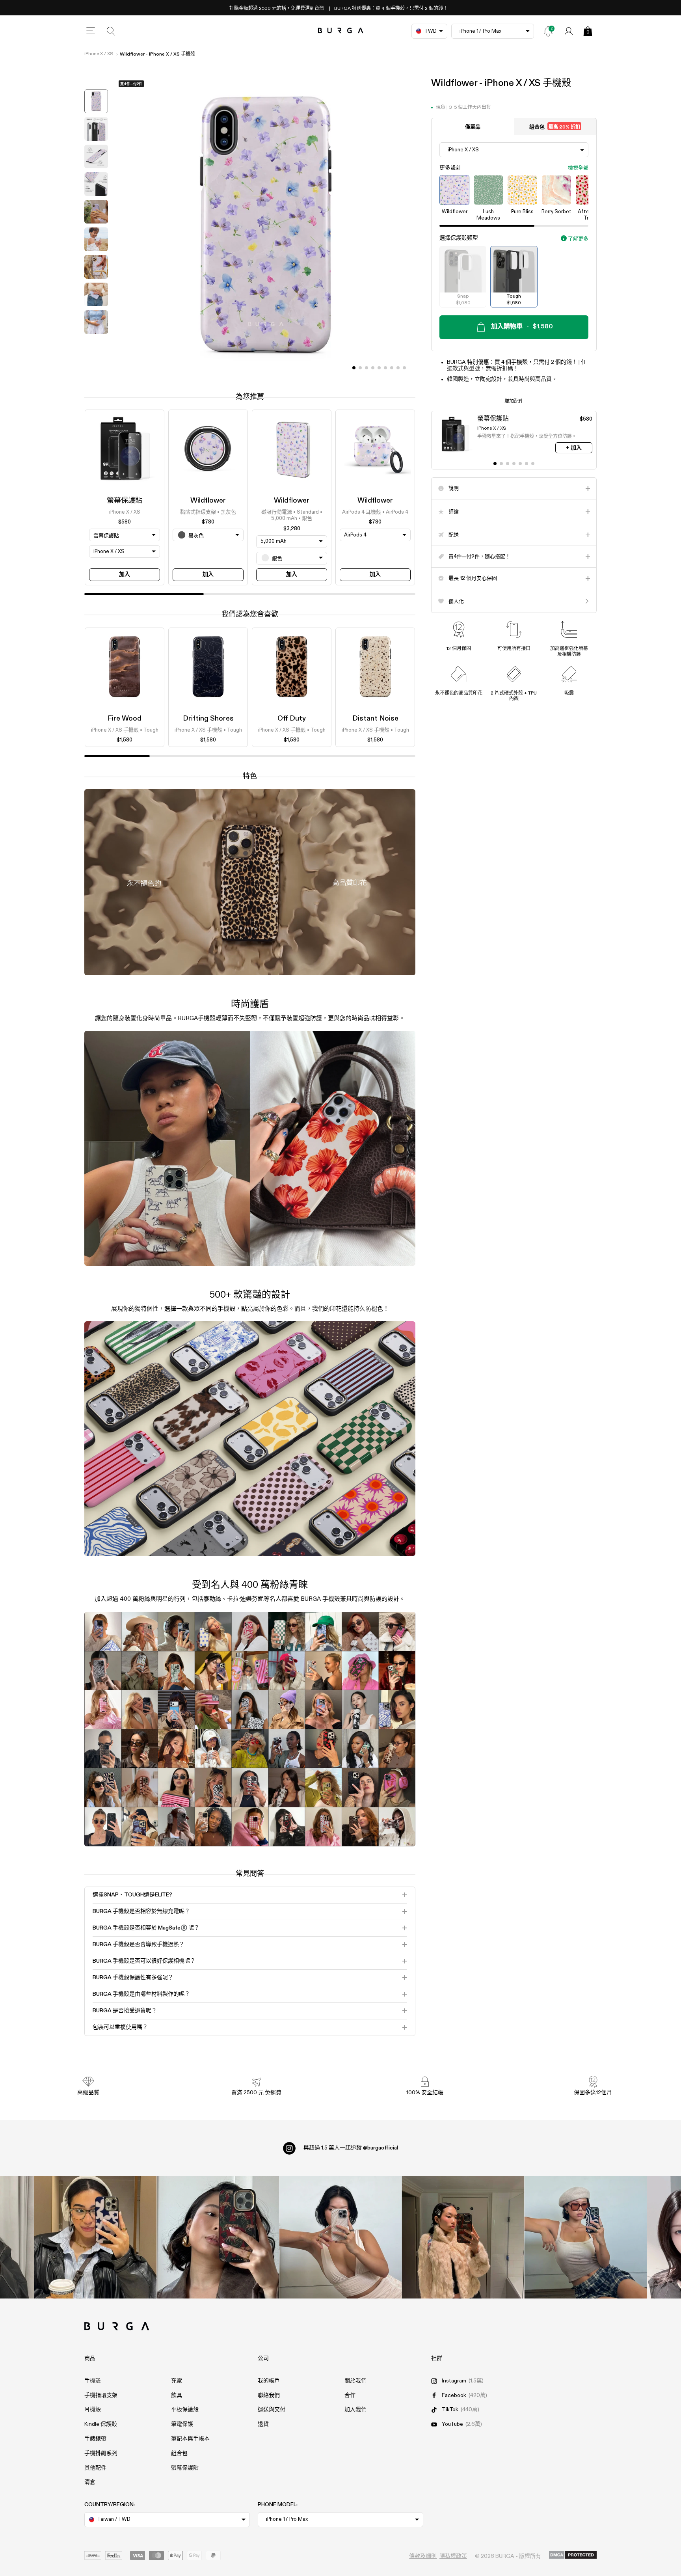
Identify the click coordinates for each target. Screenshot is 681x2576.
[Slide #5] (385, 368)
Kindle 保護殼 (101, 2424)
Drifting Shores (208, 719)
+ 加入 (574, 448)
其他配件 (95, 2468)
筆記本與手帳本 (190, 2439)
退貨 (263, 2424)
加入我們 (355, 2410)
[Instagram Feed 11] (96, 2237)
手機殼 (93, 2381)
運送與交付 (272, 2410)
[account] (569, 31)
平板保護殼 (185, 2410)
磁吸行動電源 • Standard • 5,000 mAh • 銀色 (292, 515)
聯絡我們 (269, 2395)
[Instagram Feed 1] (341, 2237)
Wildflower (208, 501)
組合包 (555, 127)
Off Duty (292, 719)
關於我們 (355, 2381)
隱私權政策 (453, 2556)
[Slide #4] (379, 368)
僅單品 (473, 127)
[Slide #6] (392, 368)
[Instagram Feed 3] (586, 2237)
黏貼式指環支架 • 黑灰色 (208, 512)
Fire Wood (125, 719)
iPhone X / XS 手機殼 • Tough (125, 730)
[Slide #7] (398, 368)
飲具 (177, 2395)
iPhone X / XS (99, 54)
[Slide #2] (367, 368)
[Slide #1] (360, 368)
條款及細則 (423, 2556)
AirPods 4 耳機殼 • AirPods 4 (375, 512)
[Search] (111, 31)
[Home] (341, 31)
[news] (548, 31)
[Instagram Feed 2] (463, 2237)
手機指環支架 (101, 2395)
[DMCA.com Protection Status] (573, 2556)
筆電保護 (182, 2424)
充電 (177, 2381)
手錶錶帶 (95, 2439)
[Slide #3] (373, 368)
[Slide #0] (354, 368)
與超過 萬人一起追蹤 (351, 2148)
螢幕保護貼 (125, 501)
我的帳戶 (269, 2381)
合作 (350, 2395)
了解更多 (578, 239)
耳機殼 (93, 2410)
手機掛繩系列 (101, 2453)
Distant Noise (375, 719)
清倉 (90, 2482)
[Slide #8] (404, 368)
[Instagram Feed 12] (218, 2237)
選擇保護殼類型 (459, 238)
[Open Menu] (91, 31)
